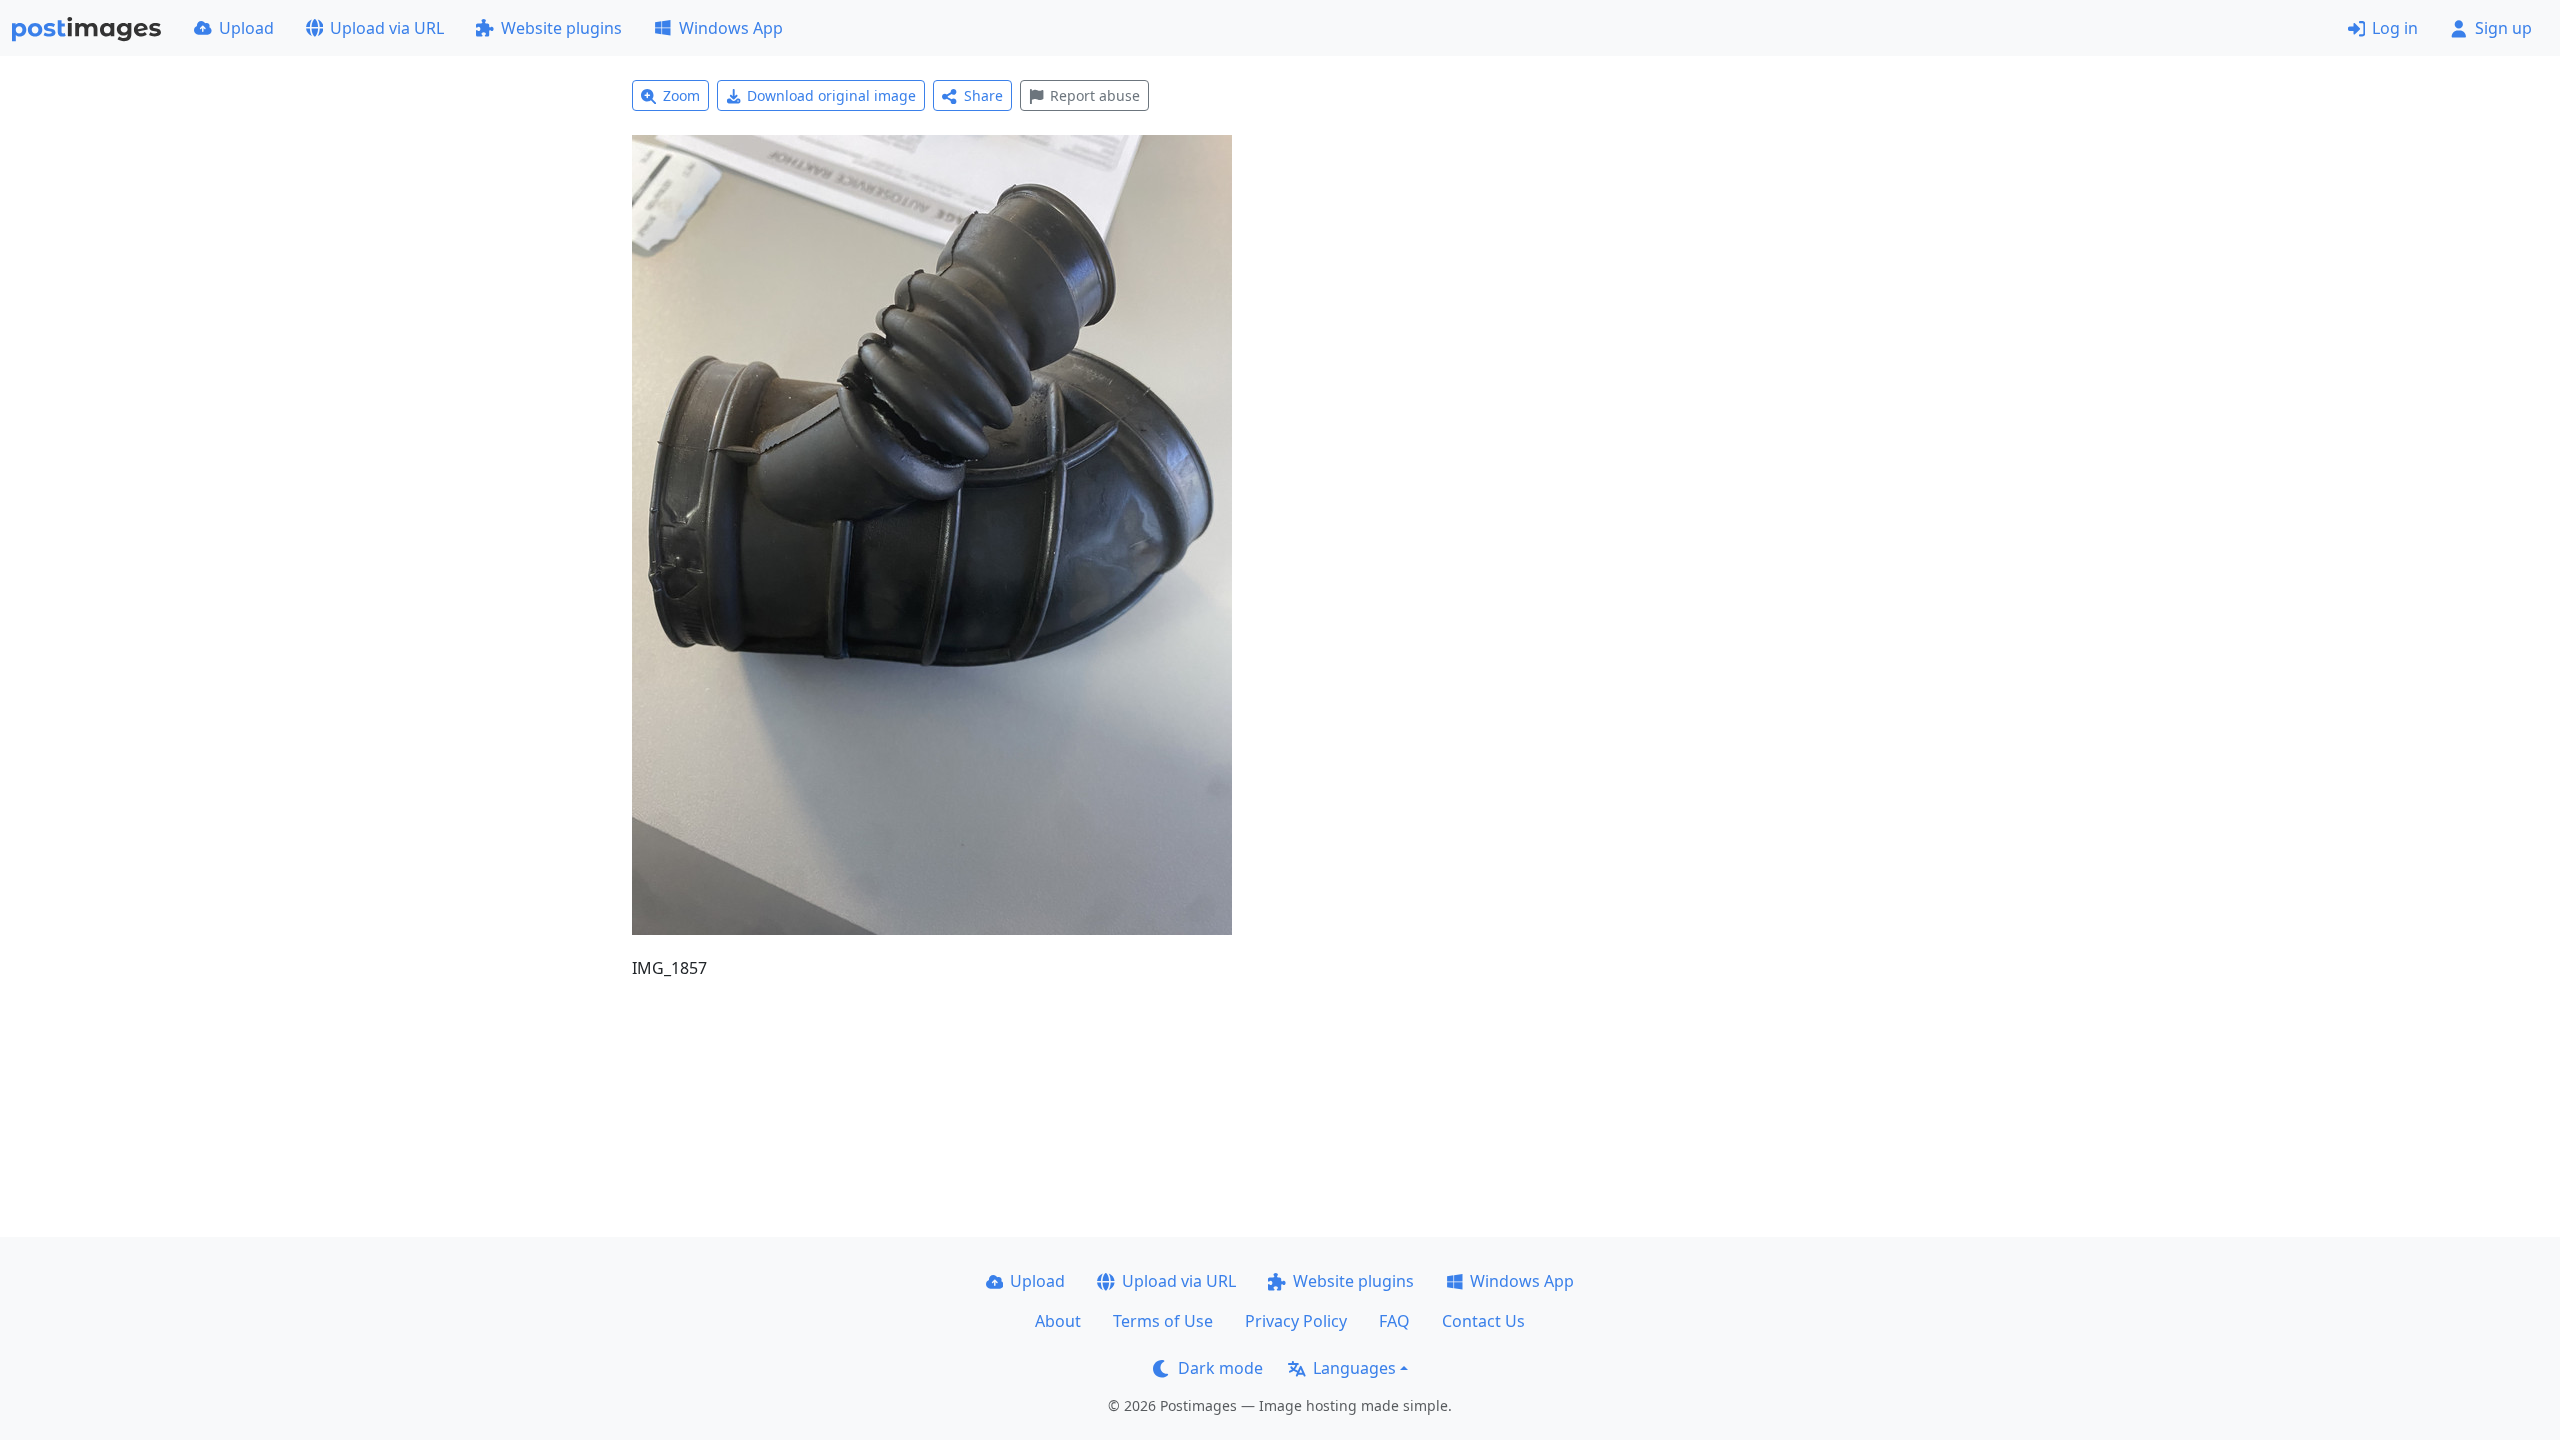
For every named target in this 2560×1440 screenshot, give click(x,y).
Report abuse (1095, 95)
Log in (2395, 28)
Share (983, 95)
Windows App (731, 28)
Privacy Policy (1296, 1321)
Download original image (831, 95)
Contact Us (1483, 1321)
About (1058, 1321)
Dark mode (1220, 1368)
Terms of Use (1163, 1321)
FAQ (1394, 1321)
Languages (1354, 1368)
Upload (246, 28)
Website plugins (561, 28)
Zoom (681, 95)
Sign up (2503, 28)
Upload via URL (387, 28)
